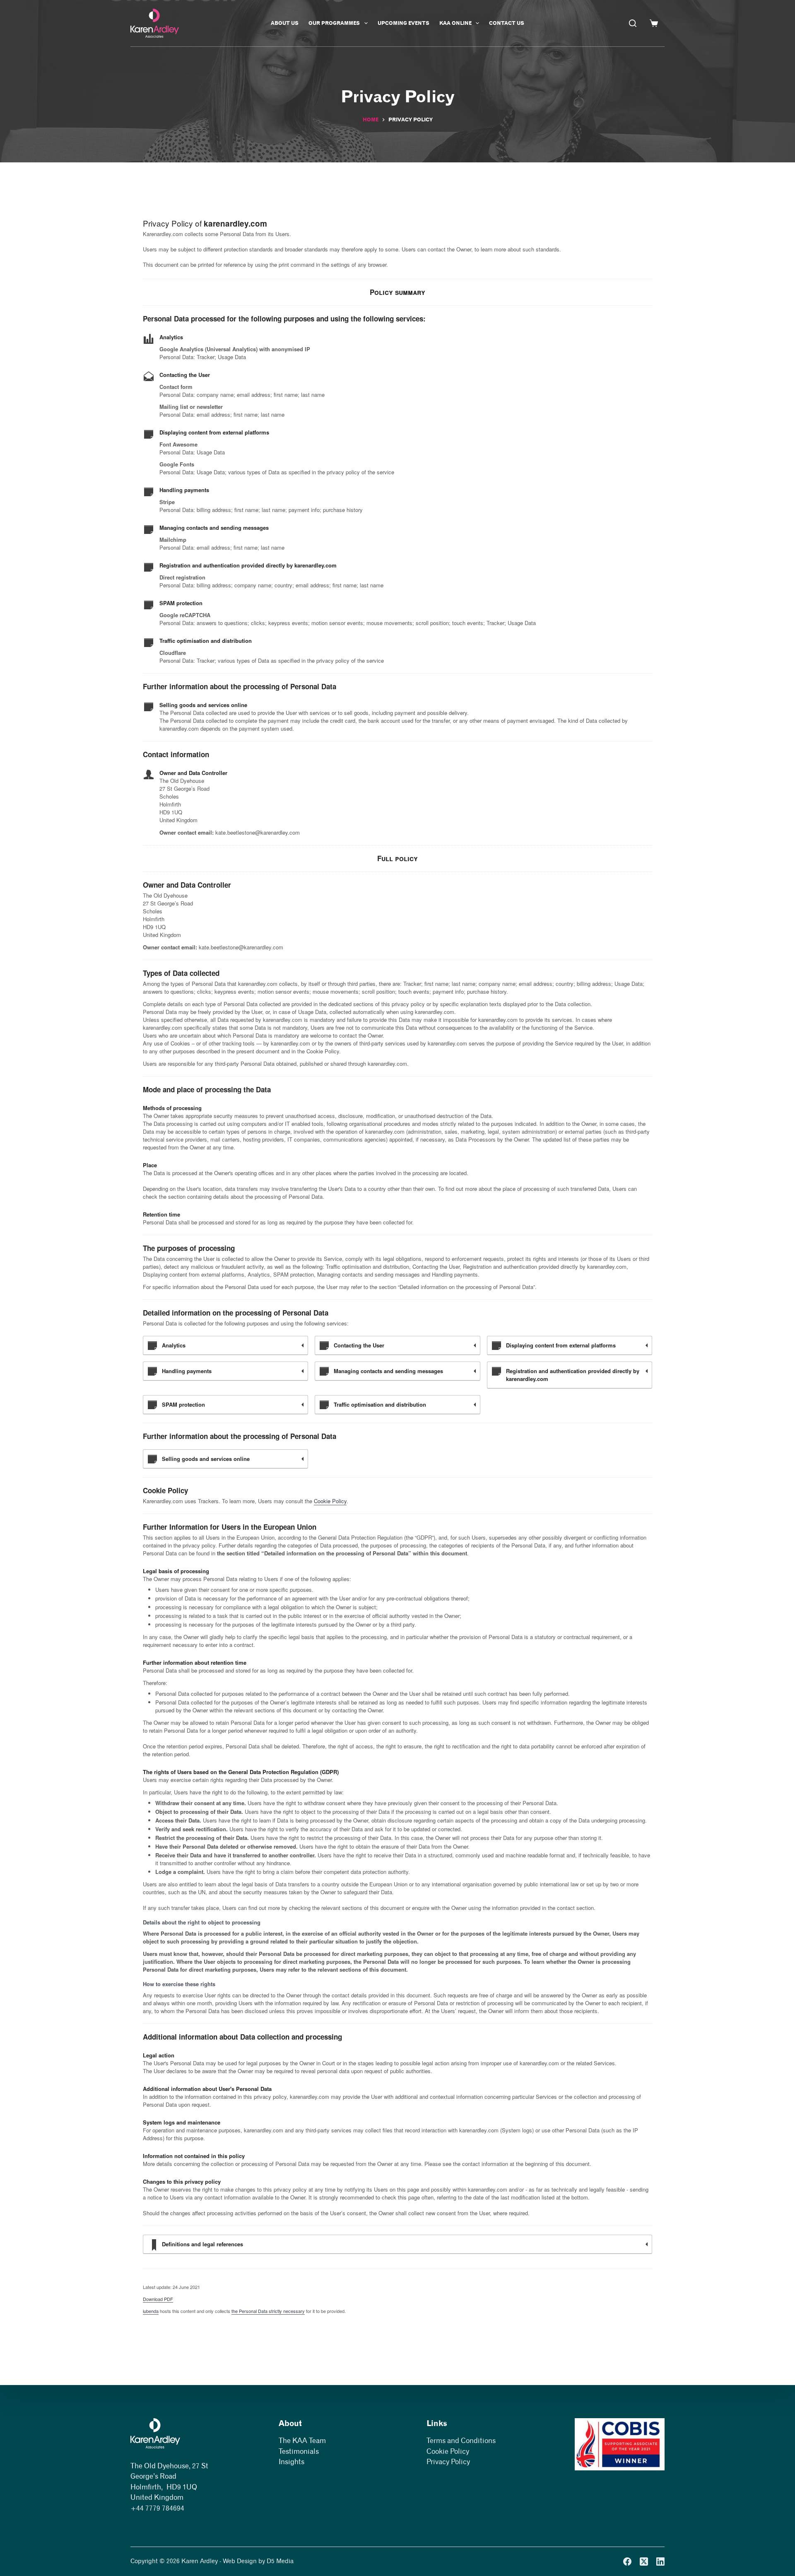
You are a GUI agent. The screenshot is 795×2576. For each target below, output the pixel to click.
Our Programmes (334, 23)
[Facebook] (627, 2562)
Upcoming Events (404, 23)
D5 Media (280, 2561)
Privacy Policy (448, 2462)
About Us (285, 23)
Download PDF (158, 2299)
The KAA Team (302, 2441)
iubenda (151, 2311)
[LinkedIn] (660, 2562)
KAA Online (455, 23)
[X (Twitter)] (644, 2562)
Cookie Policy (330, 1501)
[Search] (633, 23)
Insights (291, 2462)
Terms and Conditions (461, 2441)
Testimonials (299, 2451)
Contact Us (507, 23)
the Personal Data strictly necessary (268, 2311)
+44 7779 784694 (157, 2508)
